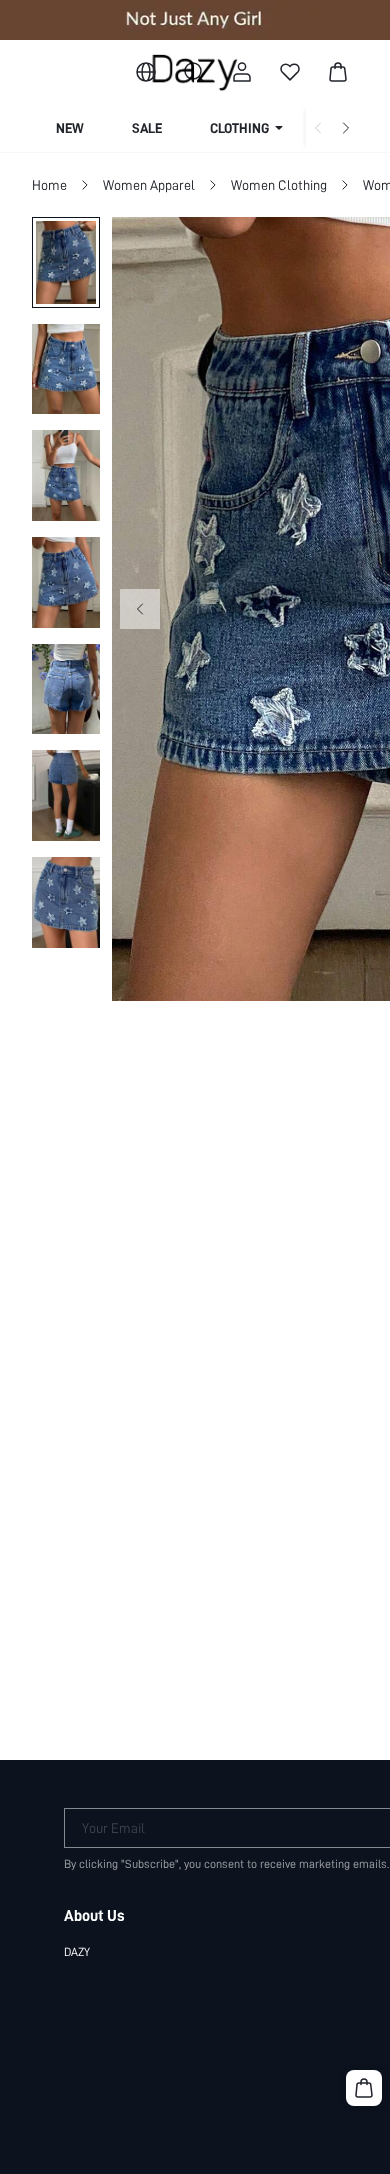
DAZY (77, 1952)
